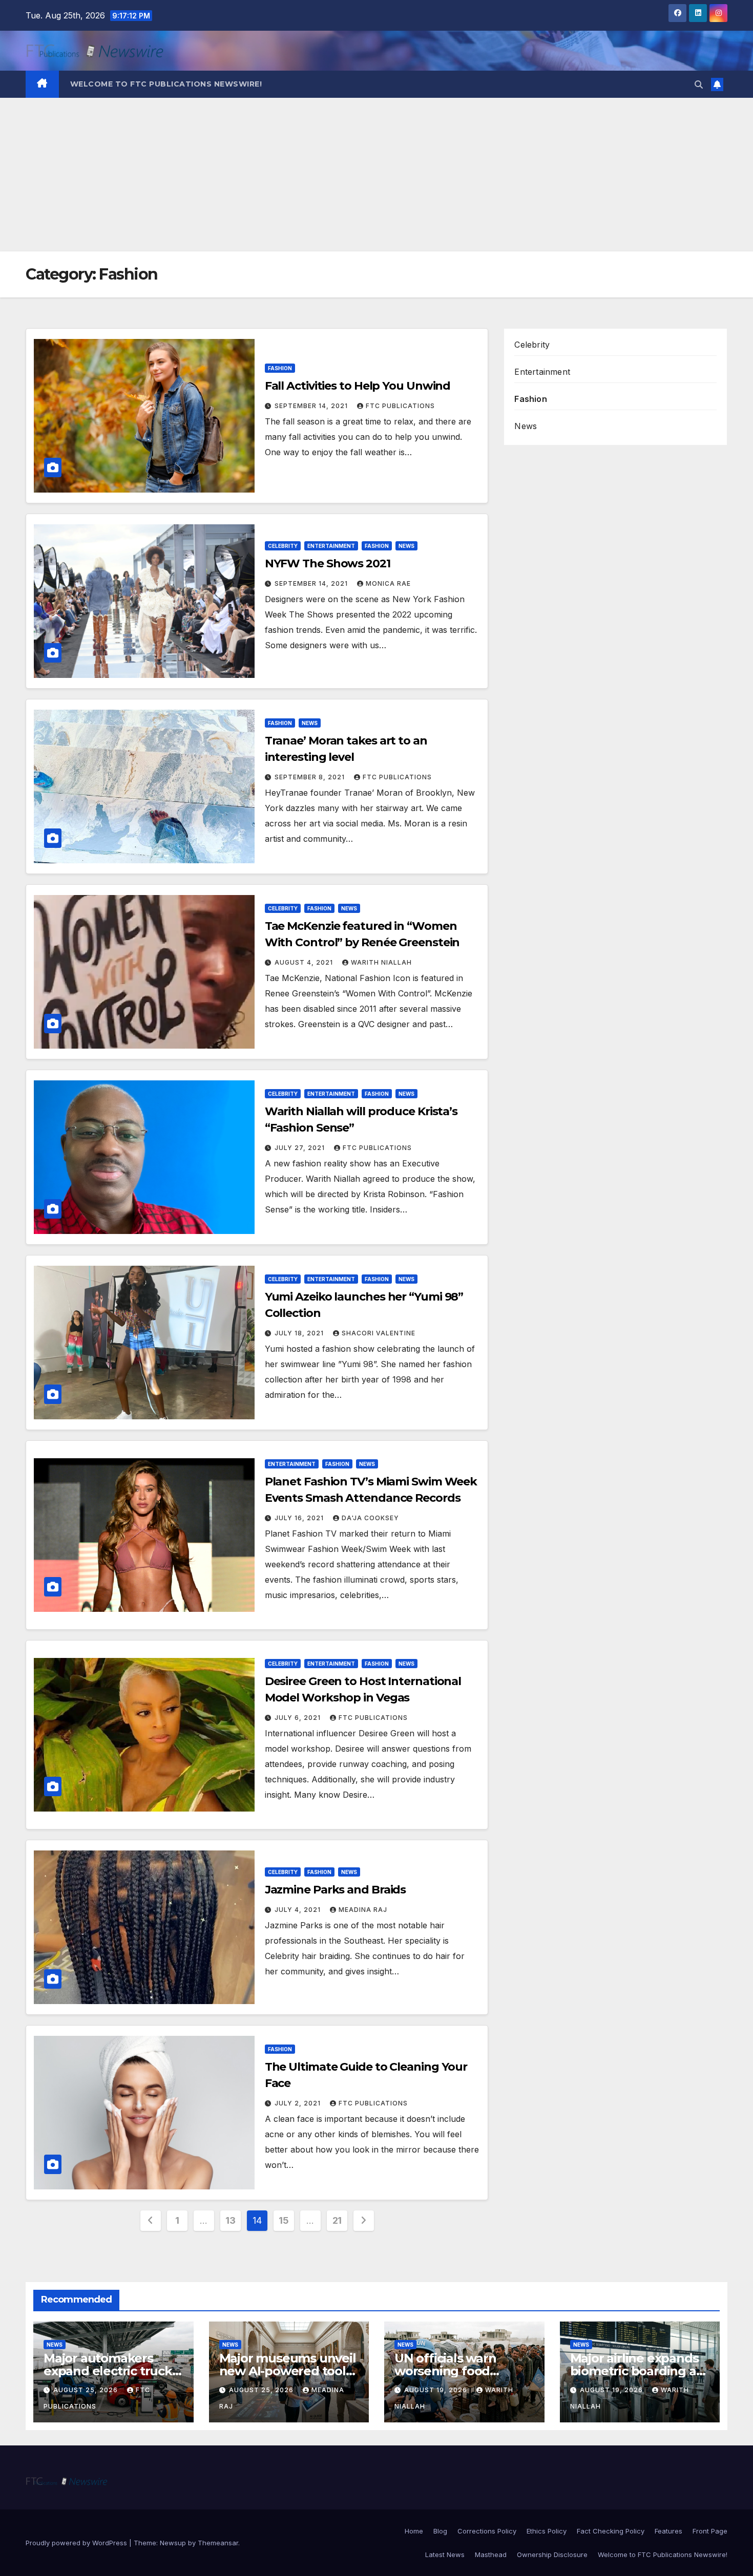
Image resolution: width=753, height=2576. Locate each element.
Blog (440, 2531)
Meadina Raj (363, 1910)
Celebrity (283, 546)
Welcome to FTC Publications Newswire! (166, 84)
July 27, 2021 (301, 1148)
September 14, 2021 (312, 406)
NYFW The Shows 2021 (328, 563)
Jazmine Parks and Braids (336, 1890)
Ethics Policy (547, 2531)
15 (284, 2220)
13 (230, 2220)
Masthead (491, 2554)
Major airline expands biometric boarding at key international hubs (638, 2371)
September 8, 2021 (311, 777)
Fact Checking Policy (611, 2531)
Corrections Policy (487, 2531)
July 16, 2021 (300, 1518)
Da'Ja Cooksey (370, 1518)
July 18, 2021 (300, 1333)
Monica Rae (388, 583)
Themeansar (218, 2543)
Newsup (173, 2543)
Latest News (445, 2554)
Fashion (280, 368)
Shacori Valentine (379, 1333)
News (406, 546)
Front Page (710, 2531)
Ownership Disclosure (552, 2554)
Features (668, 2531)
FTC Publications (400, 406)
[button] (699, 84)
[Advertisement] (376, 175)
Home (414, 2531)
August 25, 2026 (87, 2390)
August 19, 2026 (437, 2390)
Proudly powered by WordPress (77, 2543)
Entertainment (331, 546)
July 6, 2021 (299, 1718)
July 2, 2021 (299, 2103)
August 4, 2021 (305, 962)
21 (337, 2220)
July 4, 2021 (299, 1910)
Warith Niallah (381, 962)
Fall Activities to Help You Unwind (358, 386)
